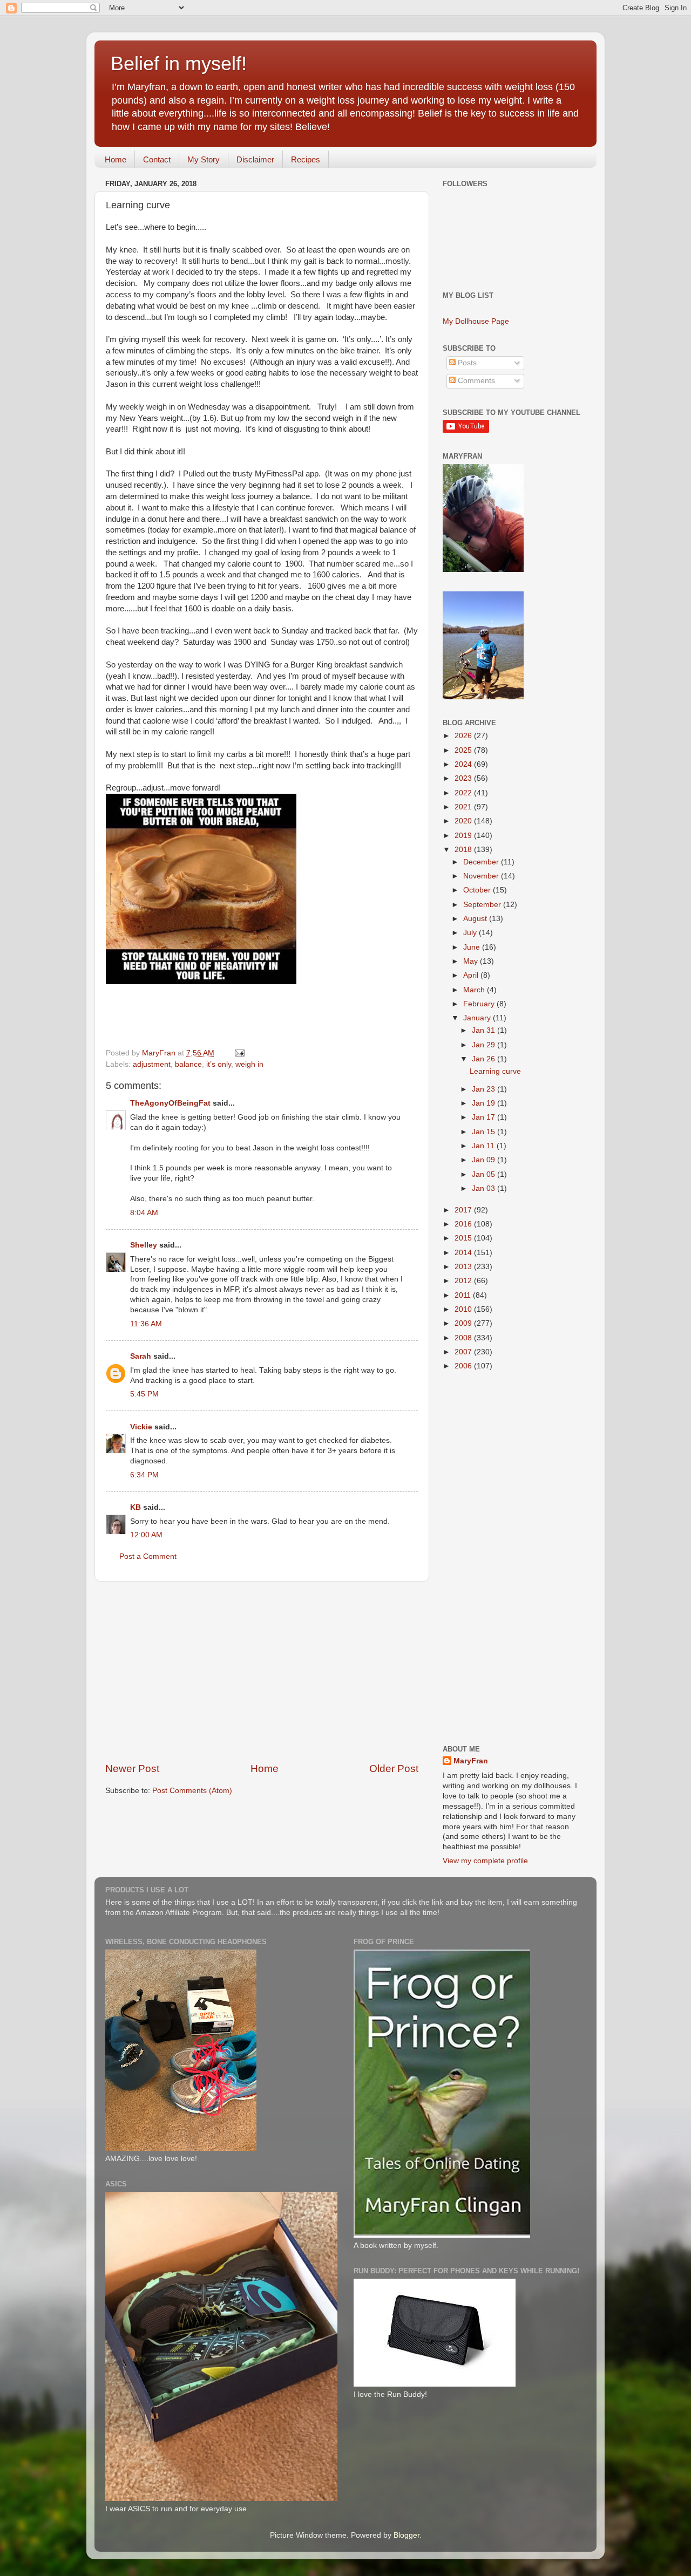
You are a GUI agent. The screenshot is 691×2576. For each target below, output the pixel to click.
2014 (464, 1253)
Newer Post (132, 1769)
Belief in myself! (179, 63)
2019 (464, 836)
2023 (464, 778)
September (483, 905)
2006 (464, 1366)
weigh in (249, 1064)
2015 (464, 1238)
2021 (464, 807)
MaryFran (471, 1761)
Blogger (407, 2535)
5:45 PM (144, 1394)
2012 (464, 1281)
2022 (464, 793)
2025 (464, 750)
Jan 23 (485, 1089)
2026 (464, 736)
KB (136, 1507)
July (471, 933)
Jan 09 (485, 1160)
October (478, 890)
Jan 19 (485, 1103)
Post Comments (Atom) (192, 1791)
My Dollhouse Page (476, 321)
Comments (475, 381)
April (472, 975)
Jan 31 (485, 1030)
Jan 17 (485, 1117)
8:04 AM (144, 1213)
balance (188, 1064)
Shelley (144, 1245)
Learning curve (495, 1071)
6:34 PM (144, 1475)
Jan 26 (485, 1059)
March (475, 990)
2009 (464, 1323)
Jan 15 (485, 1132)
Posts (466, 363)
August (476, 919)
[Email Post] (239, 1053)
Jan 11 (484, 1146)
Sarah (141, 1356)
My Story (204, 159)
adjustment (152, 1064)
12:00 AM (146, 1535)
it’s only (219, 1064)
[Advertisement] (262, 1672)
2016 (464, 1224)
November (482, 876)
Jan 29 (485, 1045)
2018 (464, 850)
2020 (464, 821)
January (478, 1018)
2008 (464, 1338)
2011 (464, 1295)
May (472, 961)
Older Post (394, 1769)
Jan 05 (485, 1174)
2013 (464, 1267)
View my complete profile (485, 1861)
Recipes (306, 159)
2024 (464, 764)
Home (116, 159)
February (480, 1004)
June (473, 947)
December (482, 862)
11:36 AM (146, 1324)
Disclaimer (255, 159)
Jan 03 (485, 1188)
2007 (464, 1352)
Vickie (141, 1427)
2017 (464, 1210)
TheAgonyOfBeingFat (170, 1103)
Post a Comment (148, 1556)
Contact (157, 159)
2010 (464, 1309)
